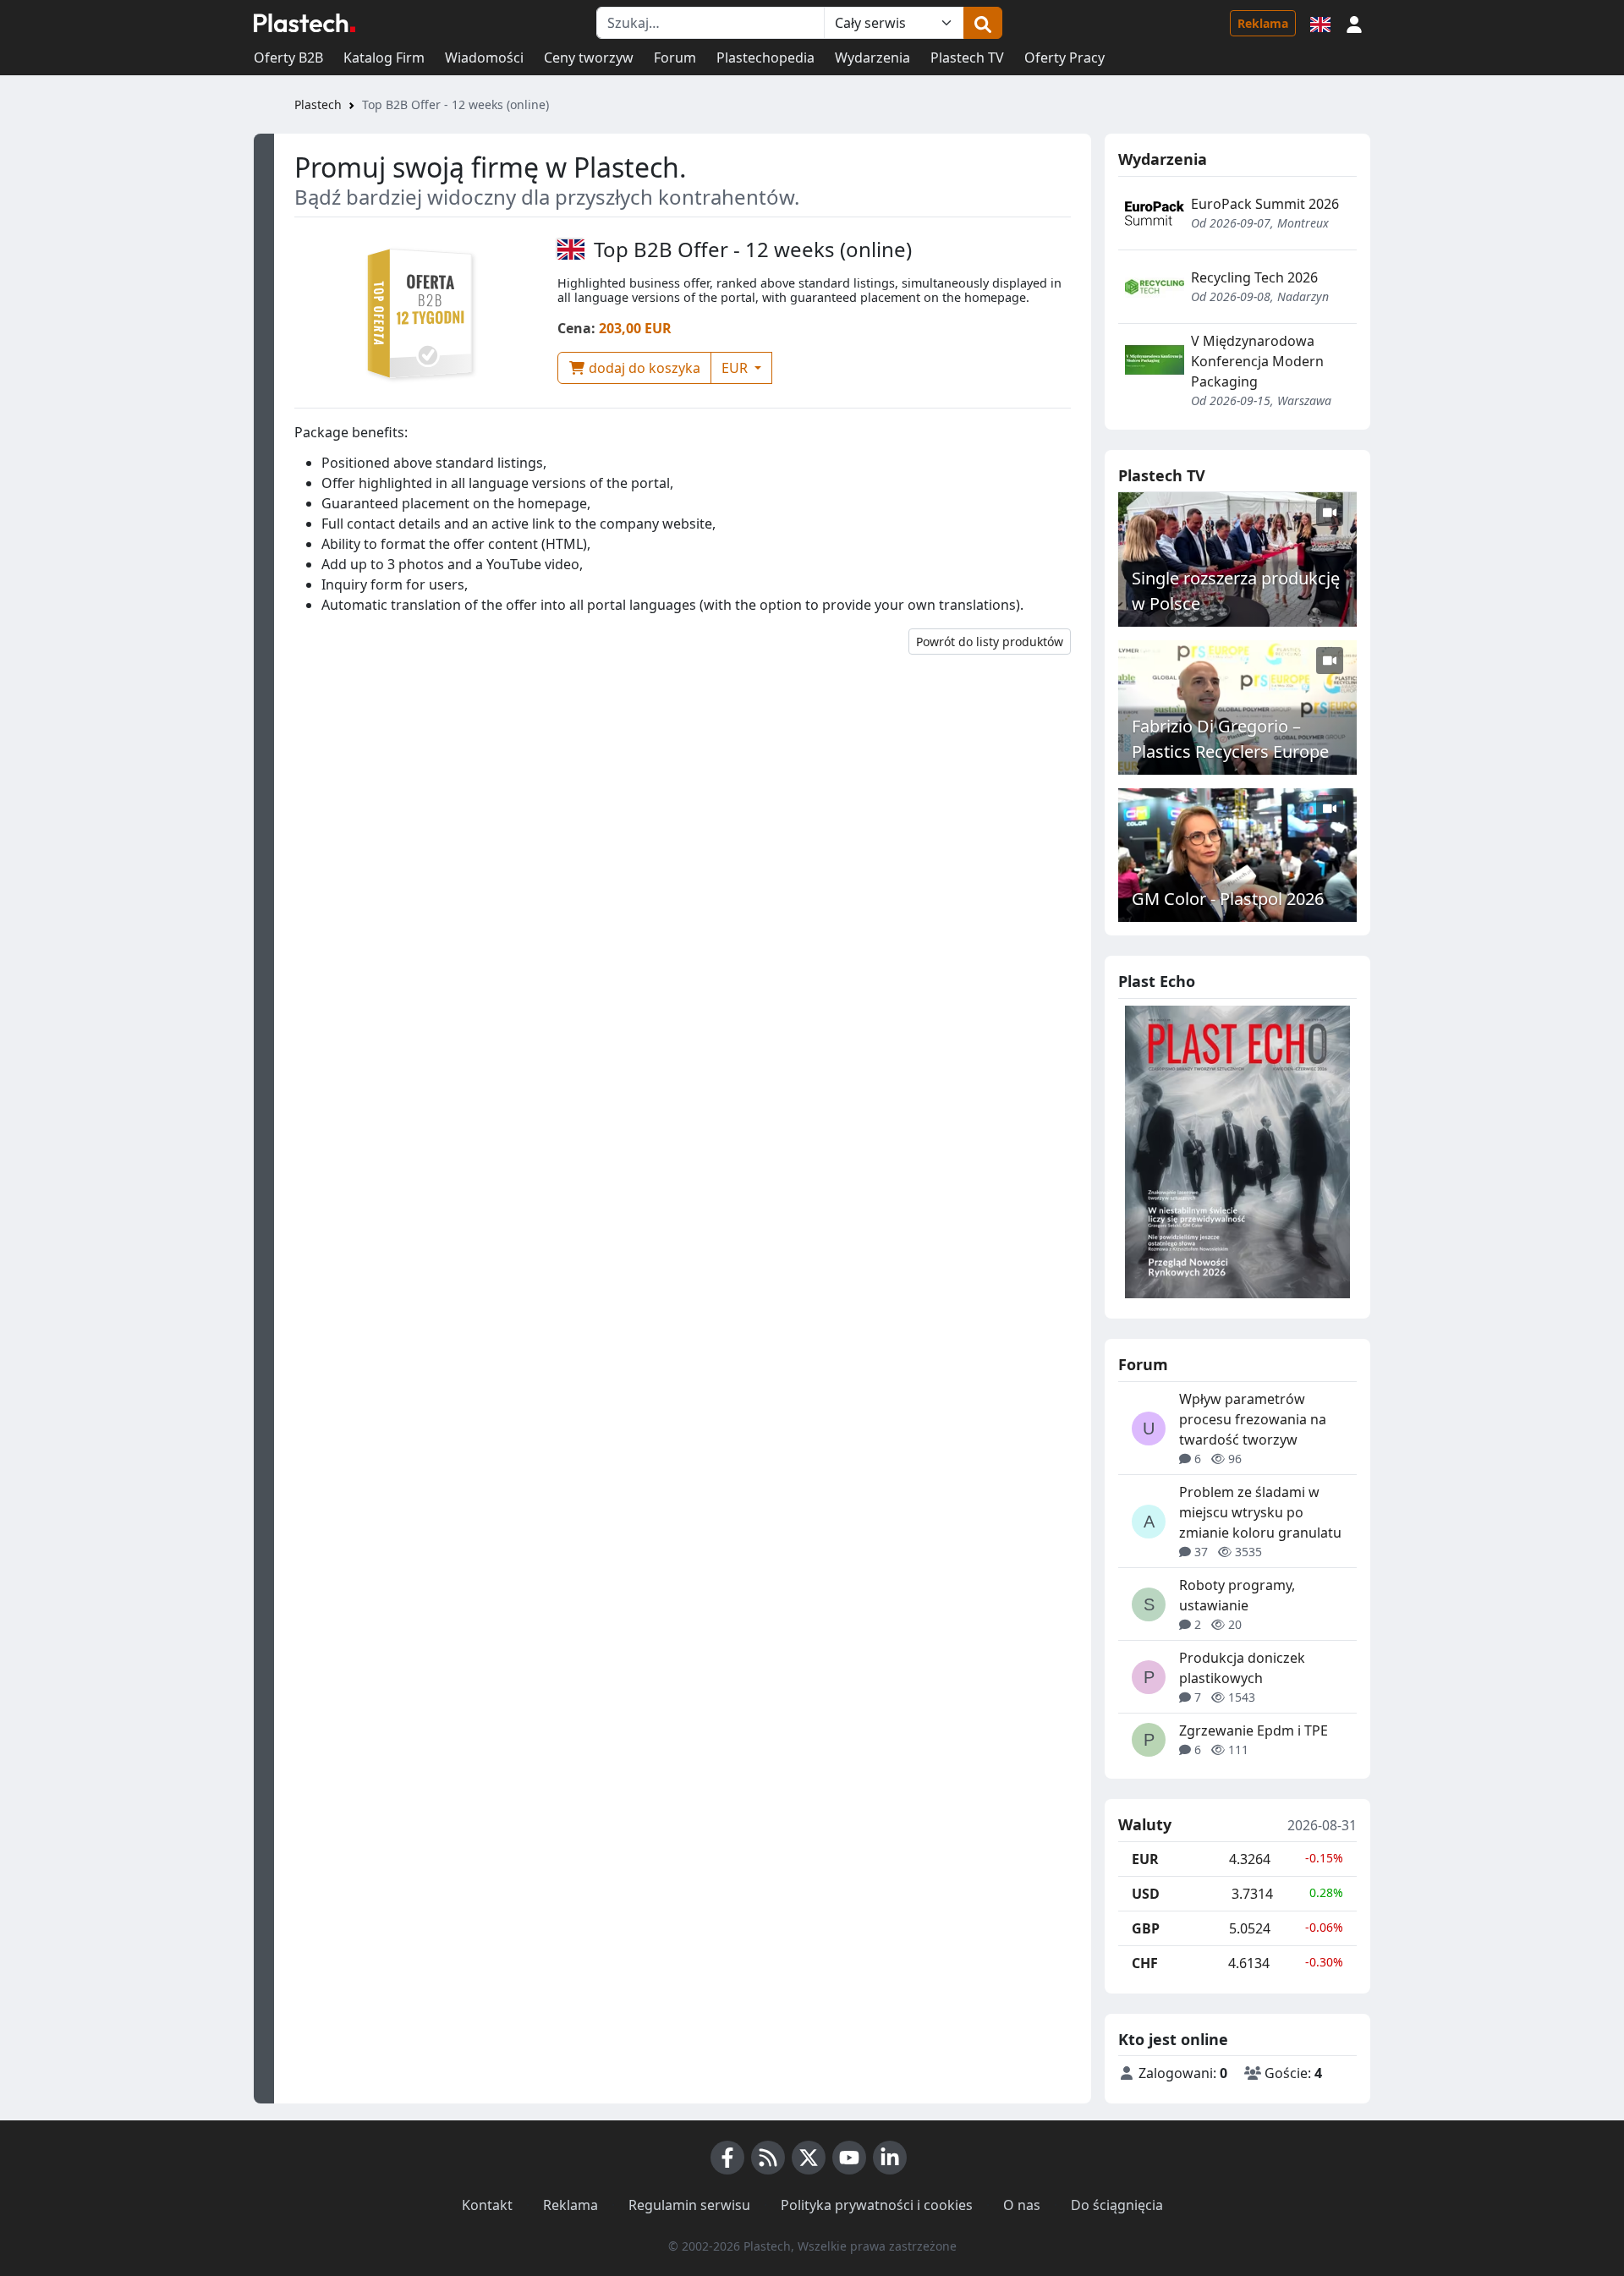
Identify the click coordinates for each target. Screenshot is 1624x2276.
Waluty (1145, 1825)
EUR (736, 368)
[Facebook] (727, 2158)
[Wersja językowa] (1320, 23)
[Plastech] (304, 23)
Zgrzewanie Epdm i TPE (1254, 1730)
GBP (1146, 1928)
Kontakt (487, 2205)
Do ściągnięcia (1117, 2205)
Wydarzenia (872, 58)
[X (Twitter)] (809, 2158)
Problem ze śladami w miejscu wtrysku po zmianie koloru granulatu (1260, 1512)
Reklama (1263, 23)
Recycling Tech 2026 (1254, 277)
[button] (1354, 23)
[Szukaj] (983, 23)
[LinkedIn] (890, 2158)
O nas (1022, 2205)
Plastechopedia (765, 58)
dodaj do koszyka (643, 368)
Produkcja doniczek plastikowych (1242, 1668)
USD (1146, 1894)
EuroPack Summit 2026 (1265, 204)
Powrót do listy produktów (990, 642)
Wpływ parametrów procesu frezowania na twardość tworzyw (1253, 1419)
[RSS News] (768, 2158)
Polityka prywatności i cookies (877, 2205)
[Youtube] (849, 2158)
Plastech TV (967, 58)
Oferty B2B (288, 58)
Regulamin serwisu (689, 2205)
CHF (1145, 1963)
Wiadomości (484, 58)
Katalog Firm (384, 58)
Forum (675, 58)
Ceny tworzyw (589, 58)
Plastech (318, 104)
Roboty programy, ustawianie (1237, 1595)
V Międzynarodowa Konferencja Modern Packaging (1257, 361)
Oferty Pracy (1064, 58)
